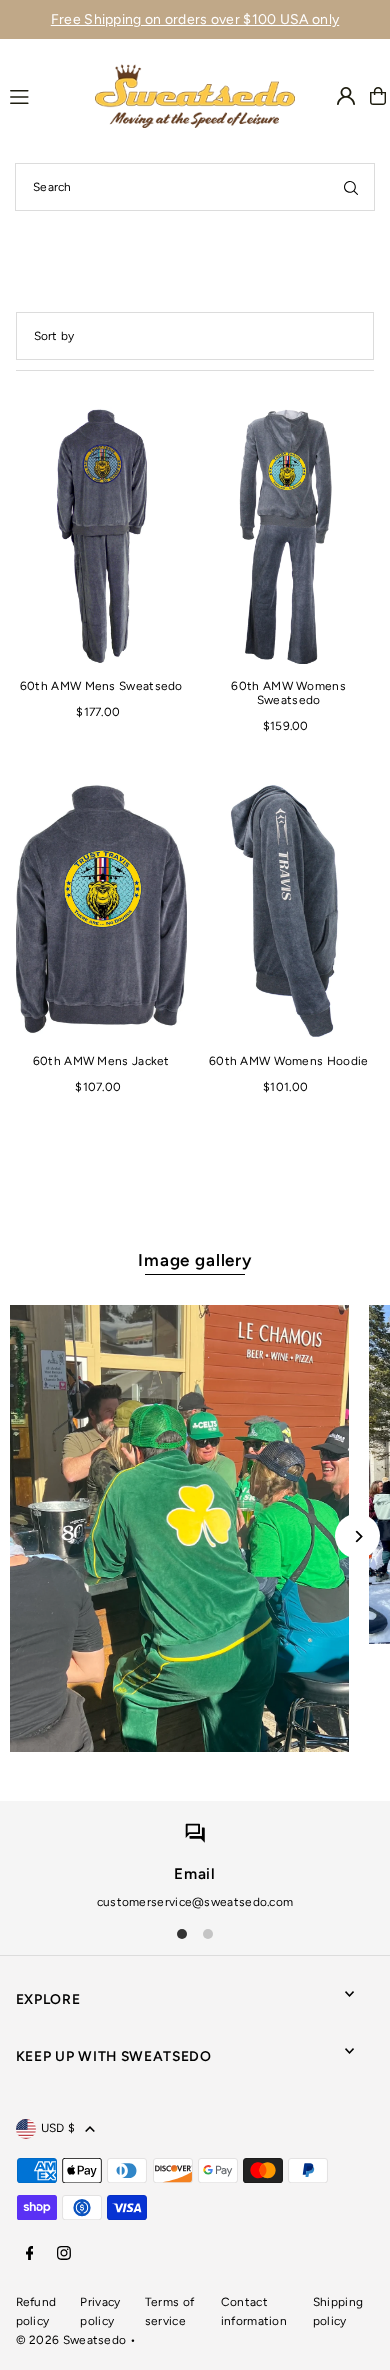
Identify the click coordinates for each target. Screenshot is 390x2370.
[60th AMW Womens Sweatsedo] (288, 535)
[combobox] (195, 187)
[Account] (346, 96)
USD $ (58, 2128)
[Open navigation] (43, 95)
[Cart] (378, 96)
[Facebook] (30, 2254)
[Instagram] (64, 2254)
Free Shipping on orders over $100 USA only (195, 19)
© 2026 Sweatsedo (71, 2340)
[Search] (351, 187)
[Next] (357, 1536)
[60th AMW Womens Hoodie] (288, 910)
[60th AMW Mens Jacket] (101, 910)
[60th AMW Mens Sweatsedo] (101, 535)
